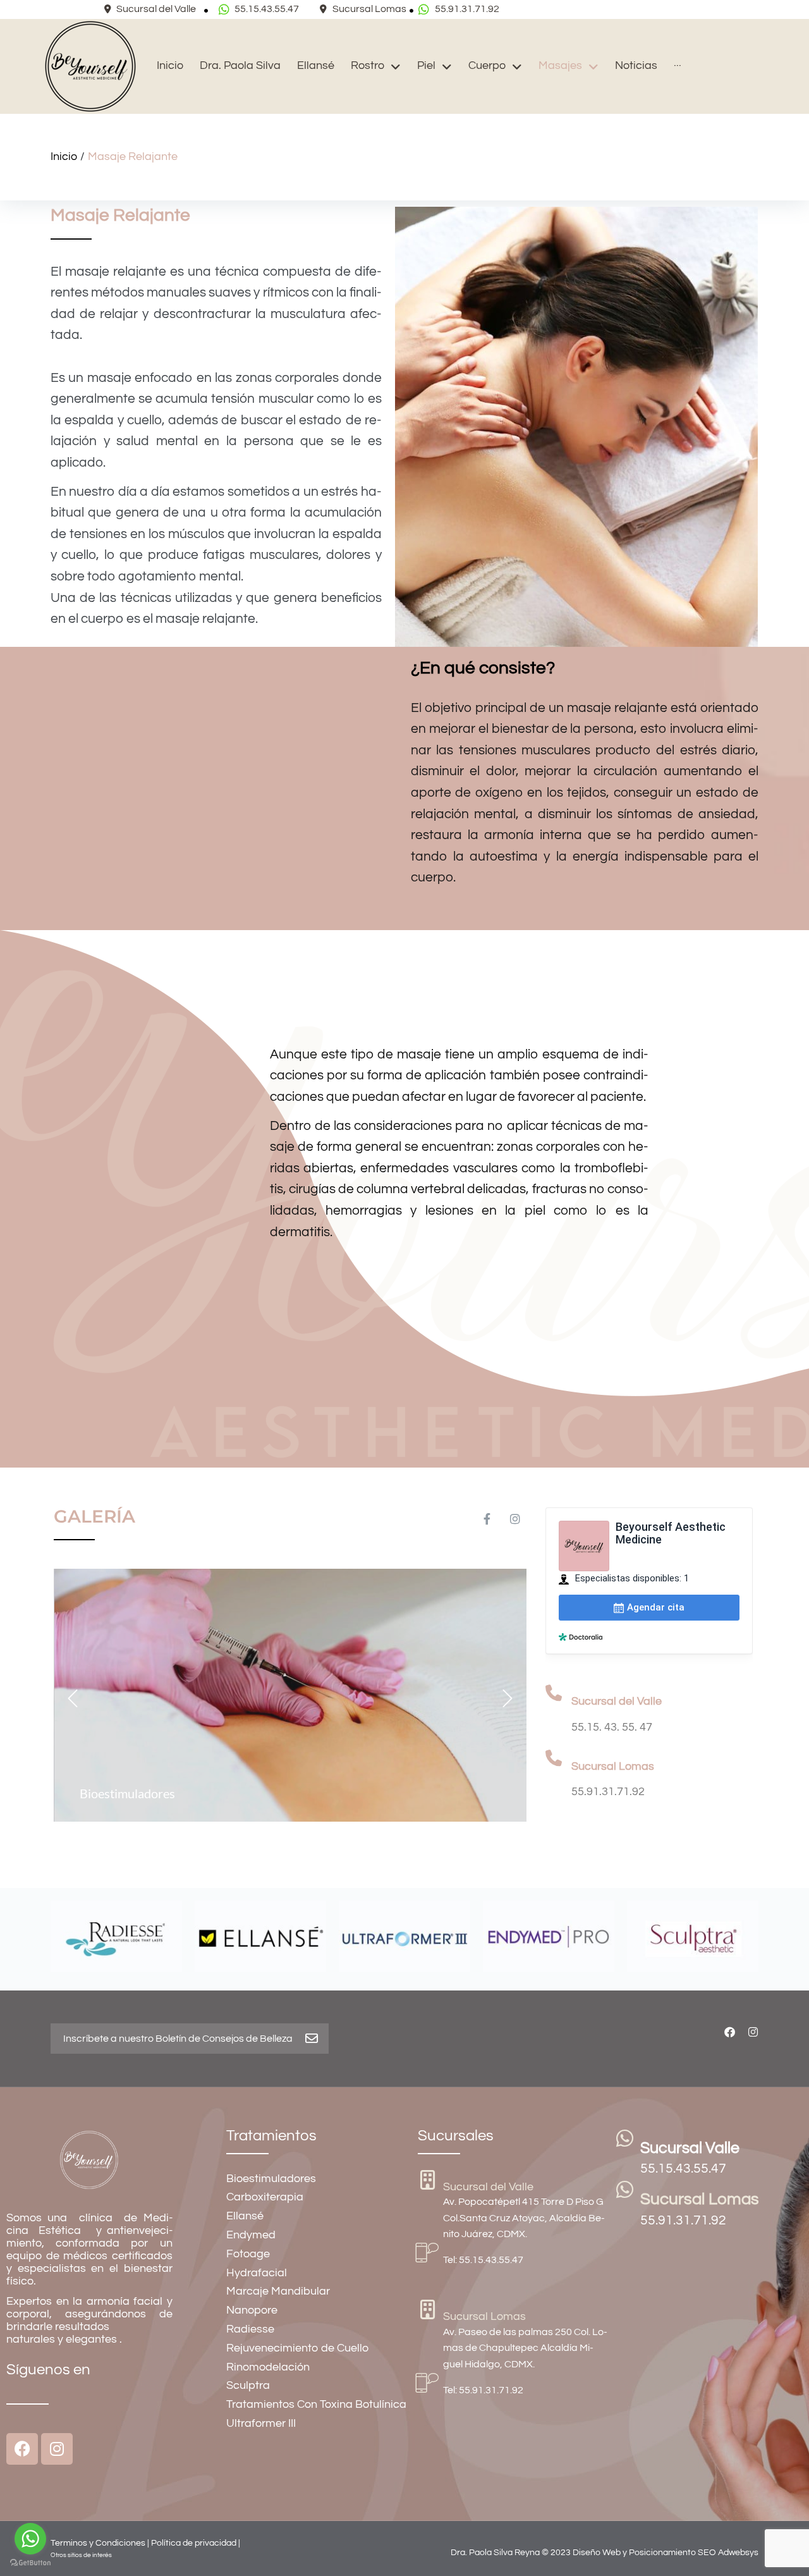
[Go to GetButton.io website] (30, 2563)
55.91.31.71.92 (683, 2220)
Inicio (64, 156)
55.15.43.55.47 (683, 2168)
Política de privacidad (194, 2543)
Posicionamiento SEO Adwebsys (694, 2553)
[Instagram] (515, 1519)
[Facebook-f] (487, 1519)
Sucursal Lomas (700, 2199)
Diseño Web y (601, 2553)
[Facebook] (730, 2032)
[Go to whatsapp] (30, 2539)
